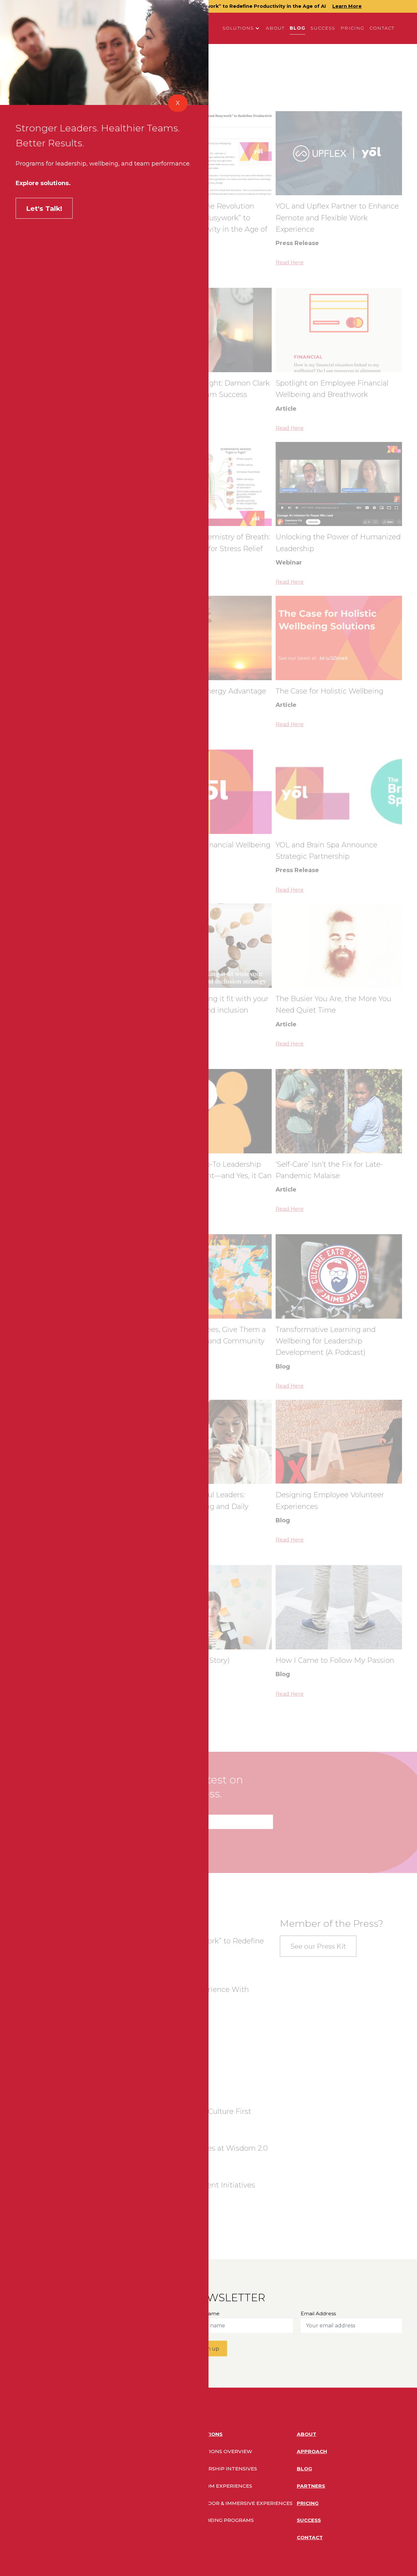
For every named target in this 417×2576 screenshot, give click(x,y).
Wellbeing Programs (223, 2520)
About (275, 28)
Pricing (352, 28)
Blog (298, 28)
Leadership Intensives (224, 2469)
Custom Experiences (222, 2486)
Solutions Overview (222, 2451)
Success (323, 28)
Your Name (205, 2313)
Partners (311, 2486)
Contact (382, 28)
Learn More (347, 6)
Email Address (165, 1810)
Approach (312, 2451)
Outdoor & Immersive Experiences (242, 2503)
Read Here (290, 263)
